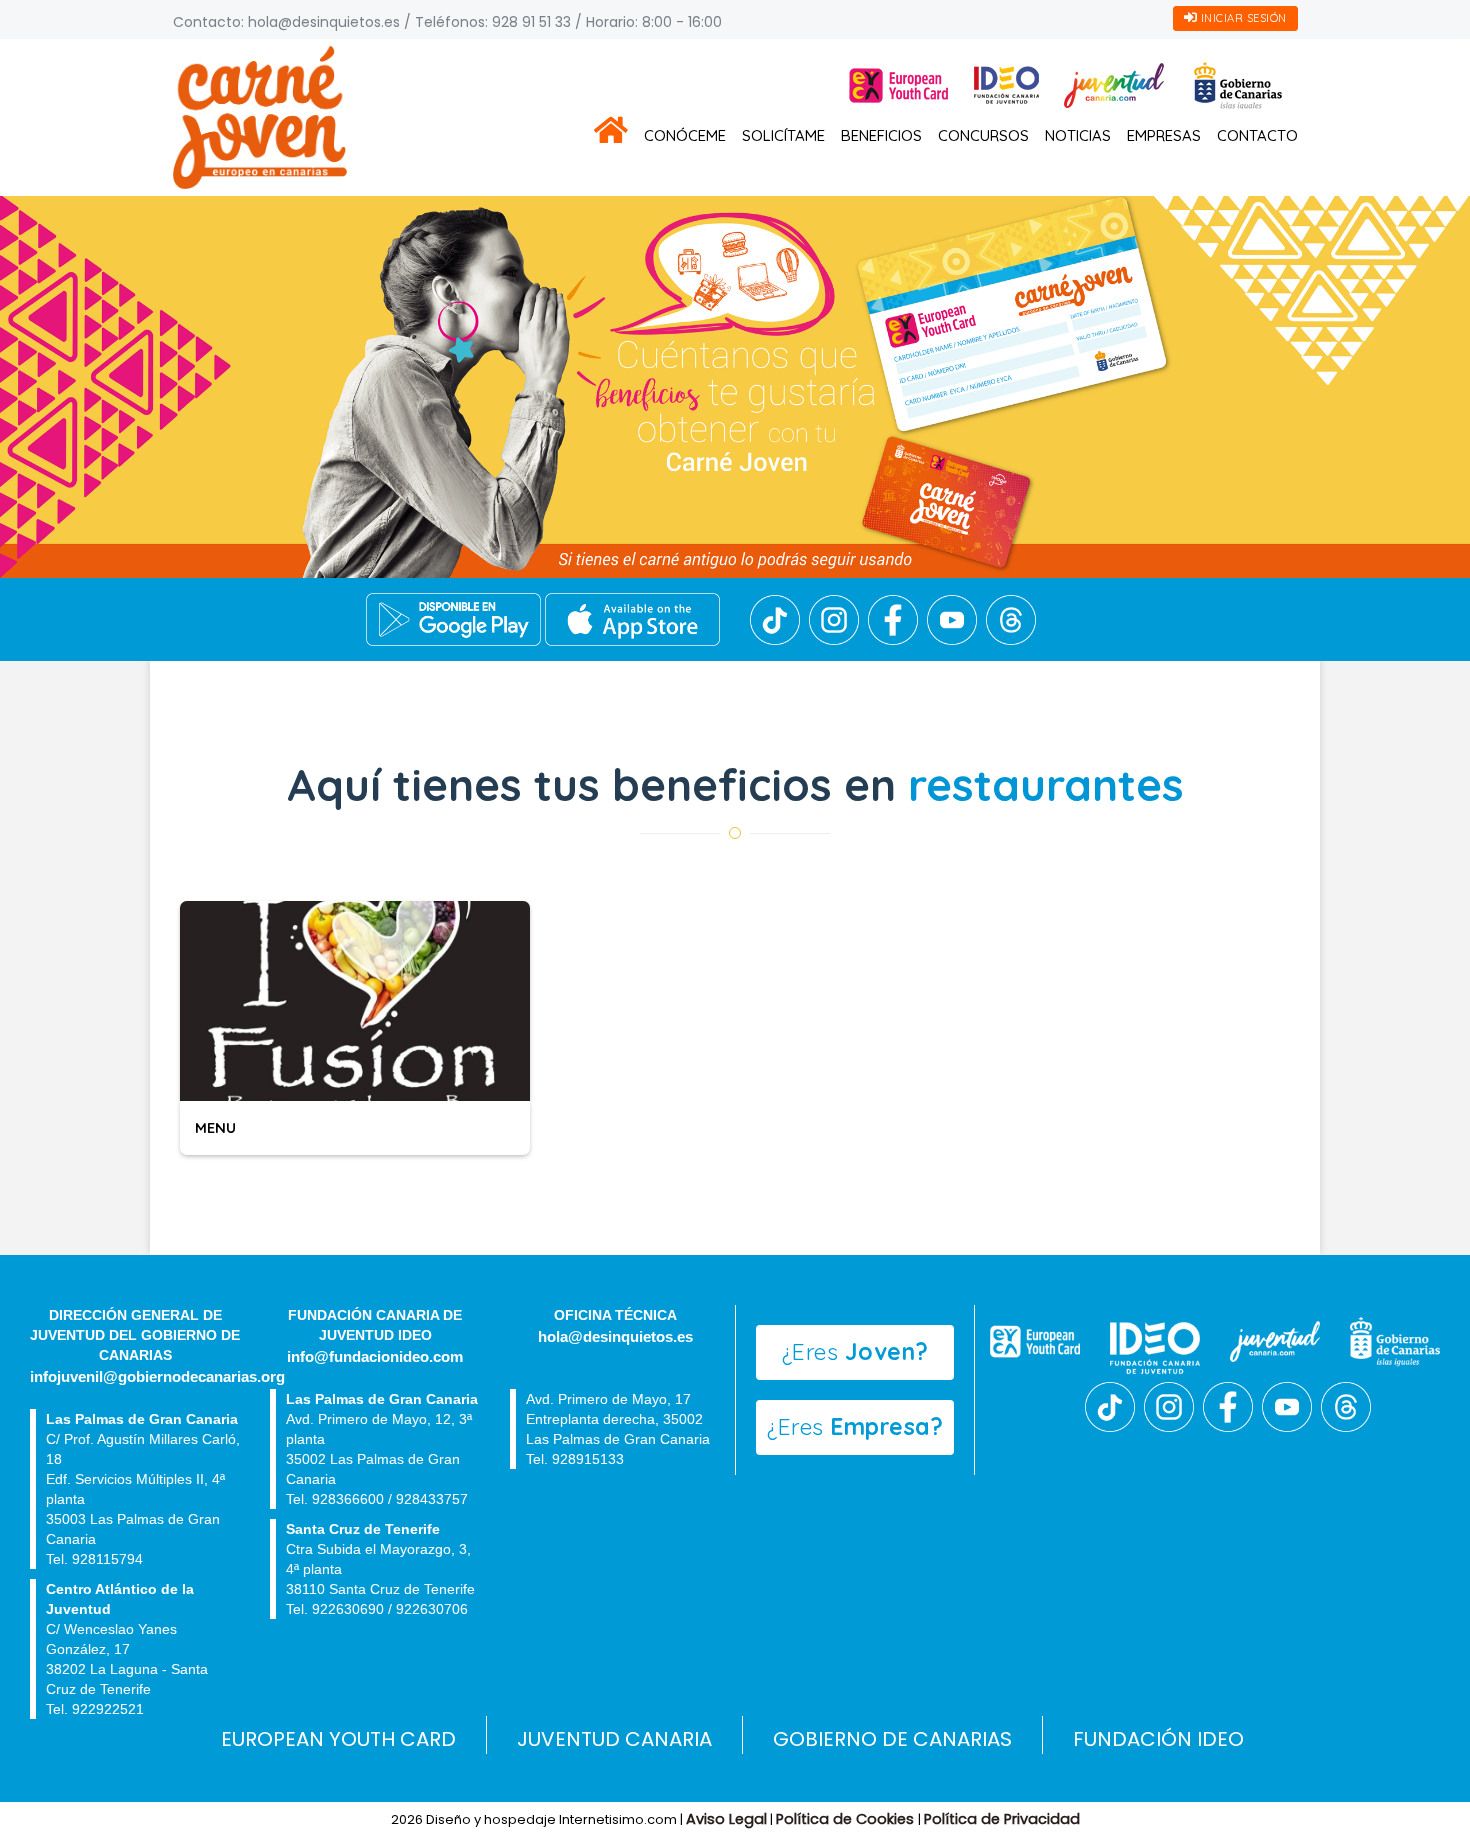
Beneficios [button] (881, 135)
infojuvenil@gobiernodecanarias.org (157, 1377)
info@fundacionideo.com (375, 1357)
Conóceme (685, 135)
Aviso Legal (726, 1819)
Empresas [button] (1164, 135)
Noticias (1078, 135)
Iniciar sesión (1242, 18)
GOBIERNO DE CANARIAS (892, 1739)
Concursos (983, 135)
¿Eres (855, 1351)
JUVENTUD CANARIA (614, 1739)
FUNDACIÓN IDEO (1158, 1739)
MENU (215, 1127)
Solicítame (783, 135)
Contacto (1257, 135)
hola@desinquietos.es (324, 22)
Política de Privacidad (1002, 1819)
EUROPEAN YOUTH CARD (338, 1739)
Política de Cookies (847, 1819)
